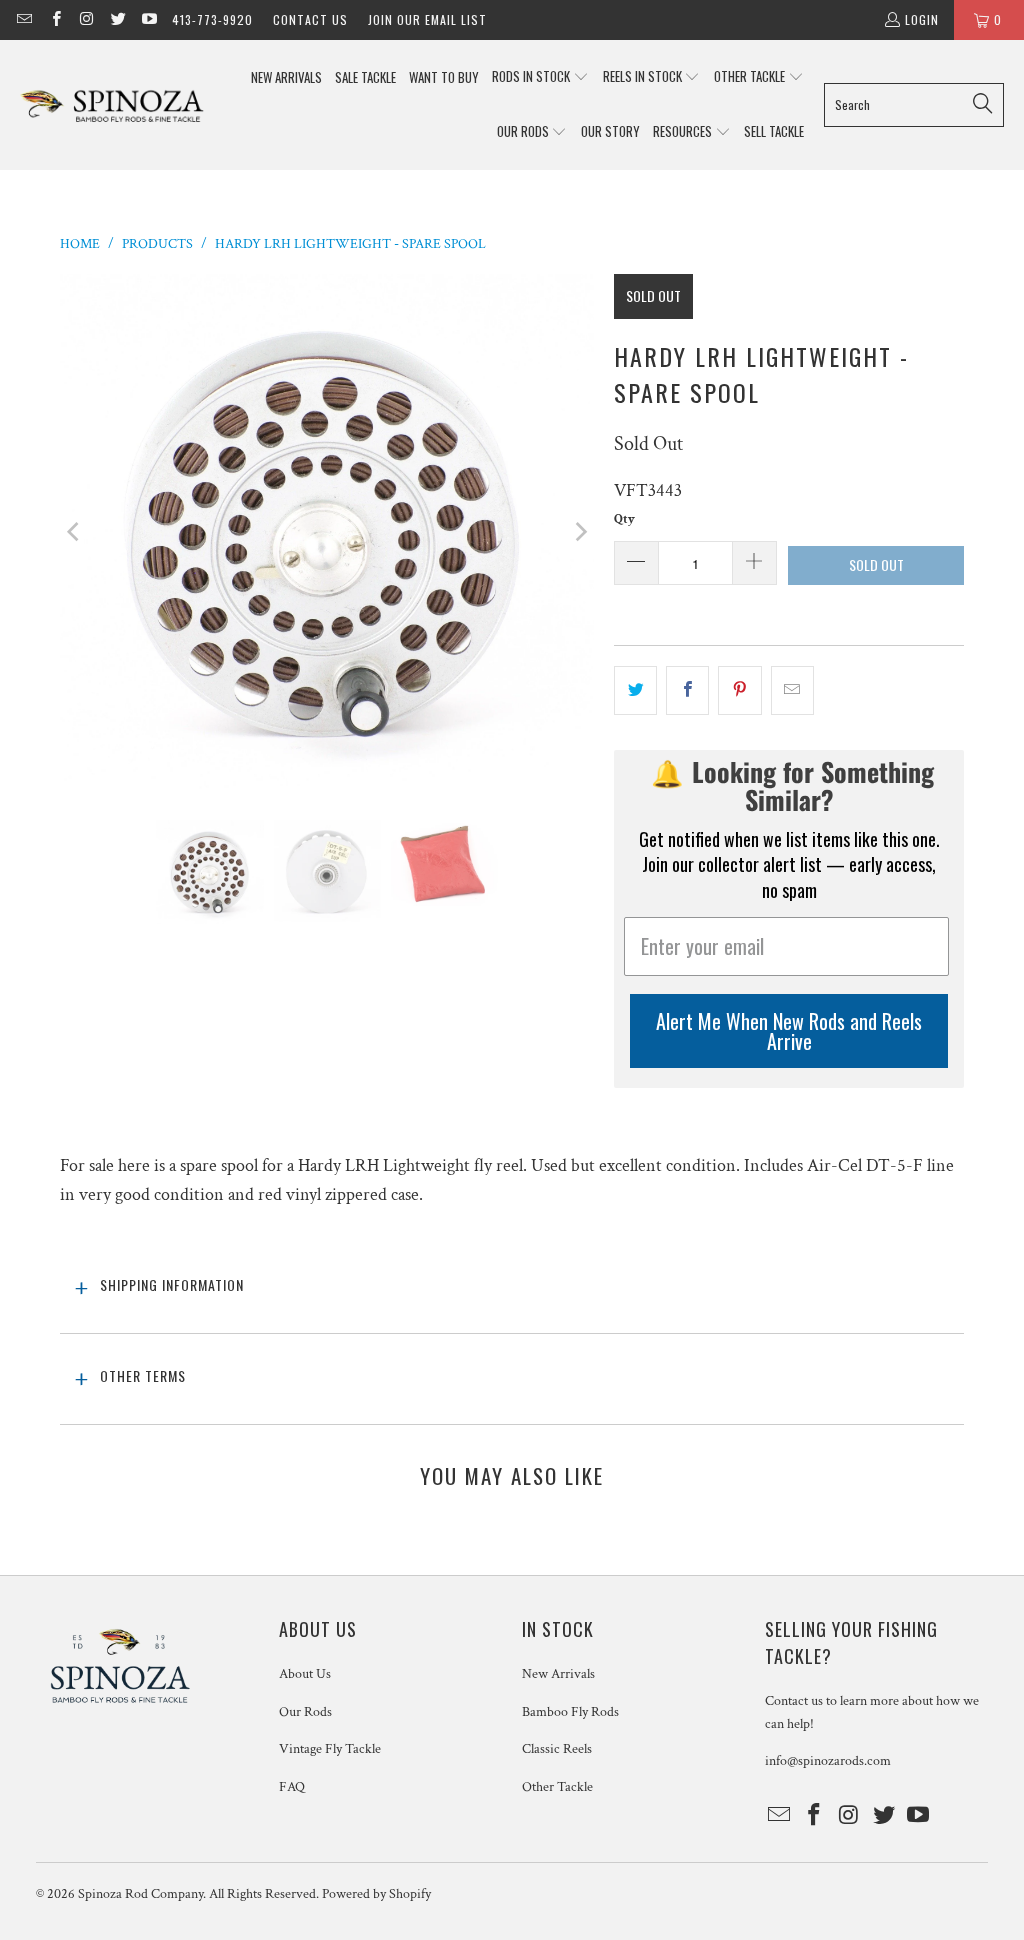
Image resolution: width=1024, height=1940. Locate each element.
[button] (540, 77)
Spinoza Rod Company (140, 1894)
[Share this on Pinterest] (739, 690)
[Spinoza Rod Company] (112, 104)
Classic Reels (557, 1749)
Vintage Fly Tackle (330, 1749)
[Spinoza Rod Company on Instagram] (86, 19)
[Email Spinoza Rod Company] (23, 19)
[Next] (579, 532)
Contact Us (310, 19)
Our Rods (305, 1712)
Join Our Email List (427, 19)
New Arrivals (558, 1674)
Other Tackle (557, 1787)
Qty (624, 519)
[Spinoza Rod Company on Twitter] (117, 19)
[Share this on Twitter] (635, 690)
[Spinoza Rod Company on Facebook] (54, 19)
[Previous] (75, 532)
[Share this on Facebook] (687, 690)
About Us (305, 1674)
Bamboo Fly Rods (570, 1712)
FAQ (292, 1787)
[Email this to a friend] (792, 690)
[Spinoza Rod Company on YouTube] (148, 19)
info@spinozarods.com (828, 1761)
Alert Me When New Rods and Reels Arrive (789, 1031)
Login (922, 19)
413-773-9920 (212, 19)
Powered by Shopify (376, 1894)
